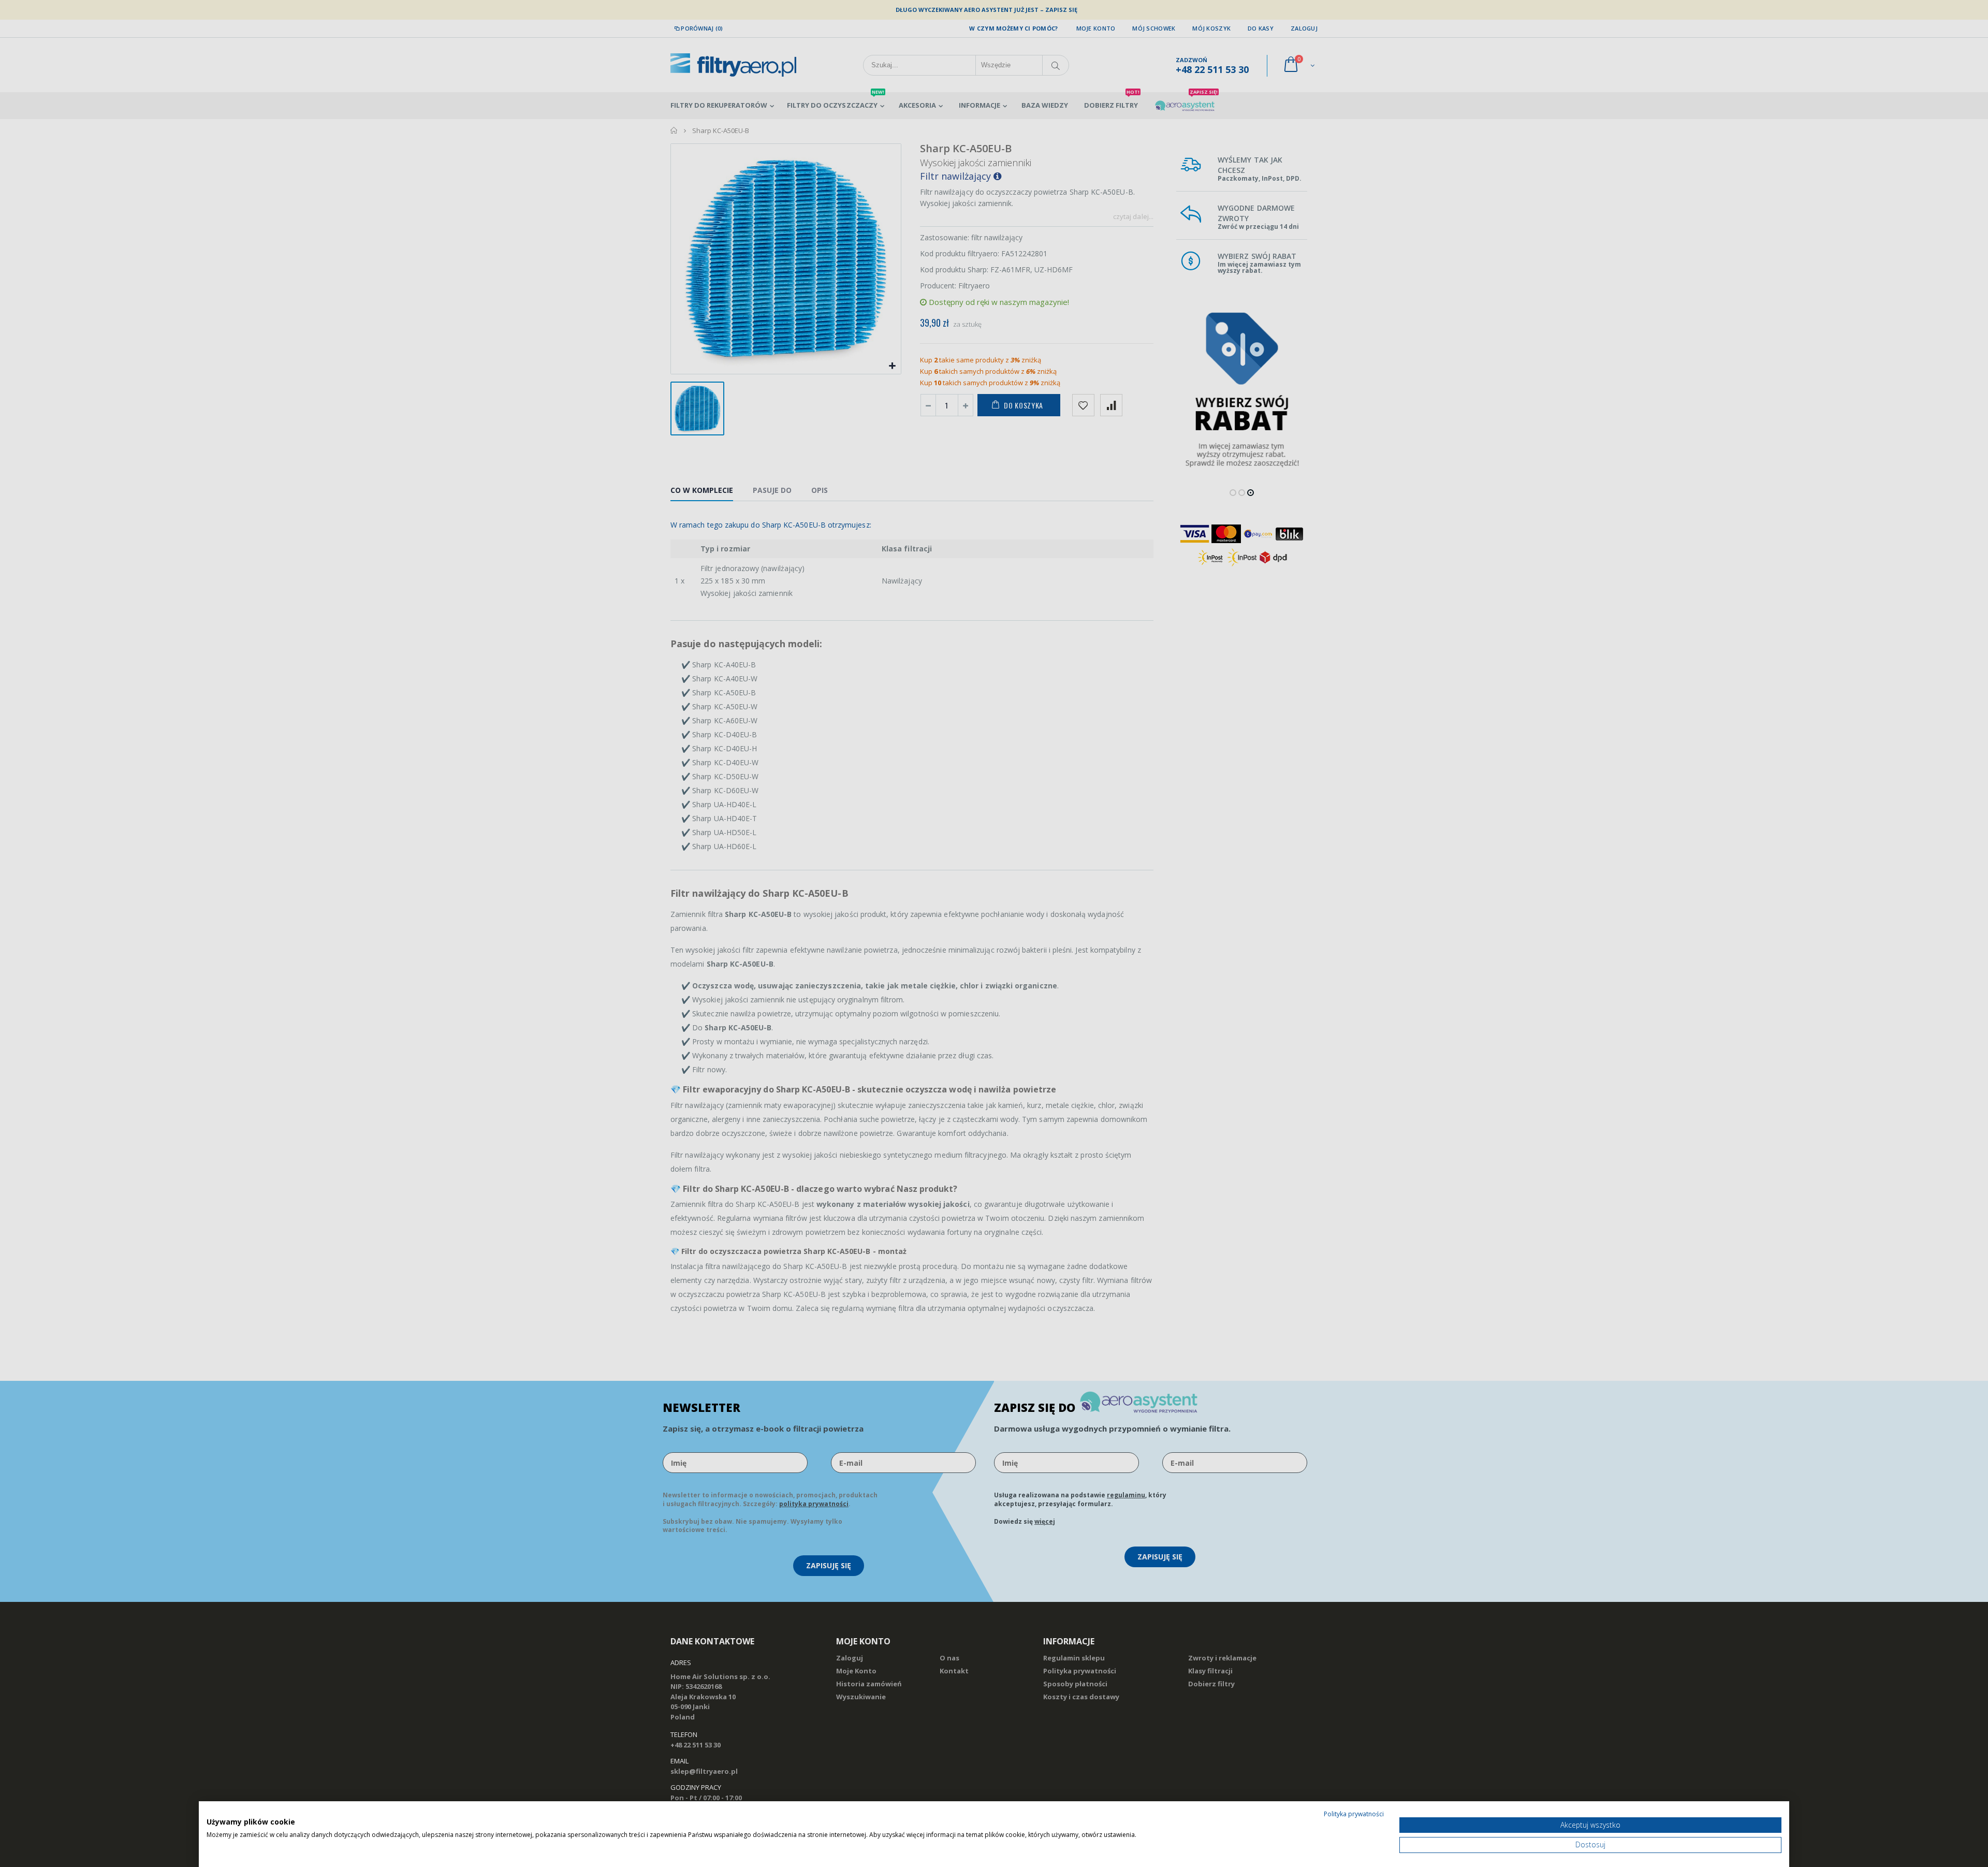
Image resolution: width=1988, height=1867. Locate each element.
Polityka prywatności (1354, 1814)
